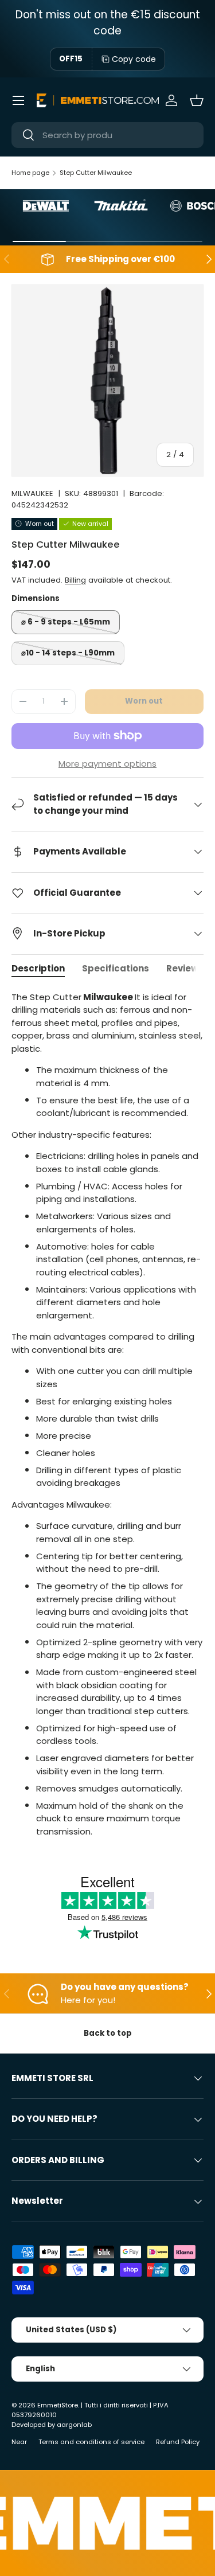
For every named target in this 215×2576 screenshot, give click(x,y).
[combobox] (107, 135)
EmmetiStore (58, 2405)
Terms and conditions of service (91, 2442)
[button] (197, 100)
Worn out (144, 701)
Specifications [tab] (116, 968)
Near (19, 2442)
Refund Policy (178, 2442)
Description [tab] (38, 968)
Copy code (134, 59)
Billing (75, 580)
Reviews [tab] (185, 968)
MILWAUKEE (32, 493)
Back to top (108, 2033)
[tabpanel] (107, 1415)
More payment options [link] (107, 764)
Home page (30, 173)
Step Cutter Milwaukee (96, 173)
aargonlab (74, 2425)
